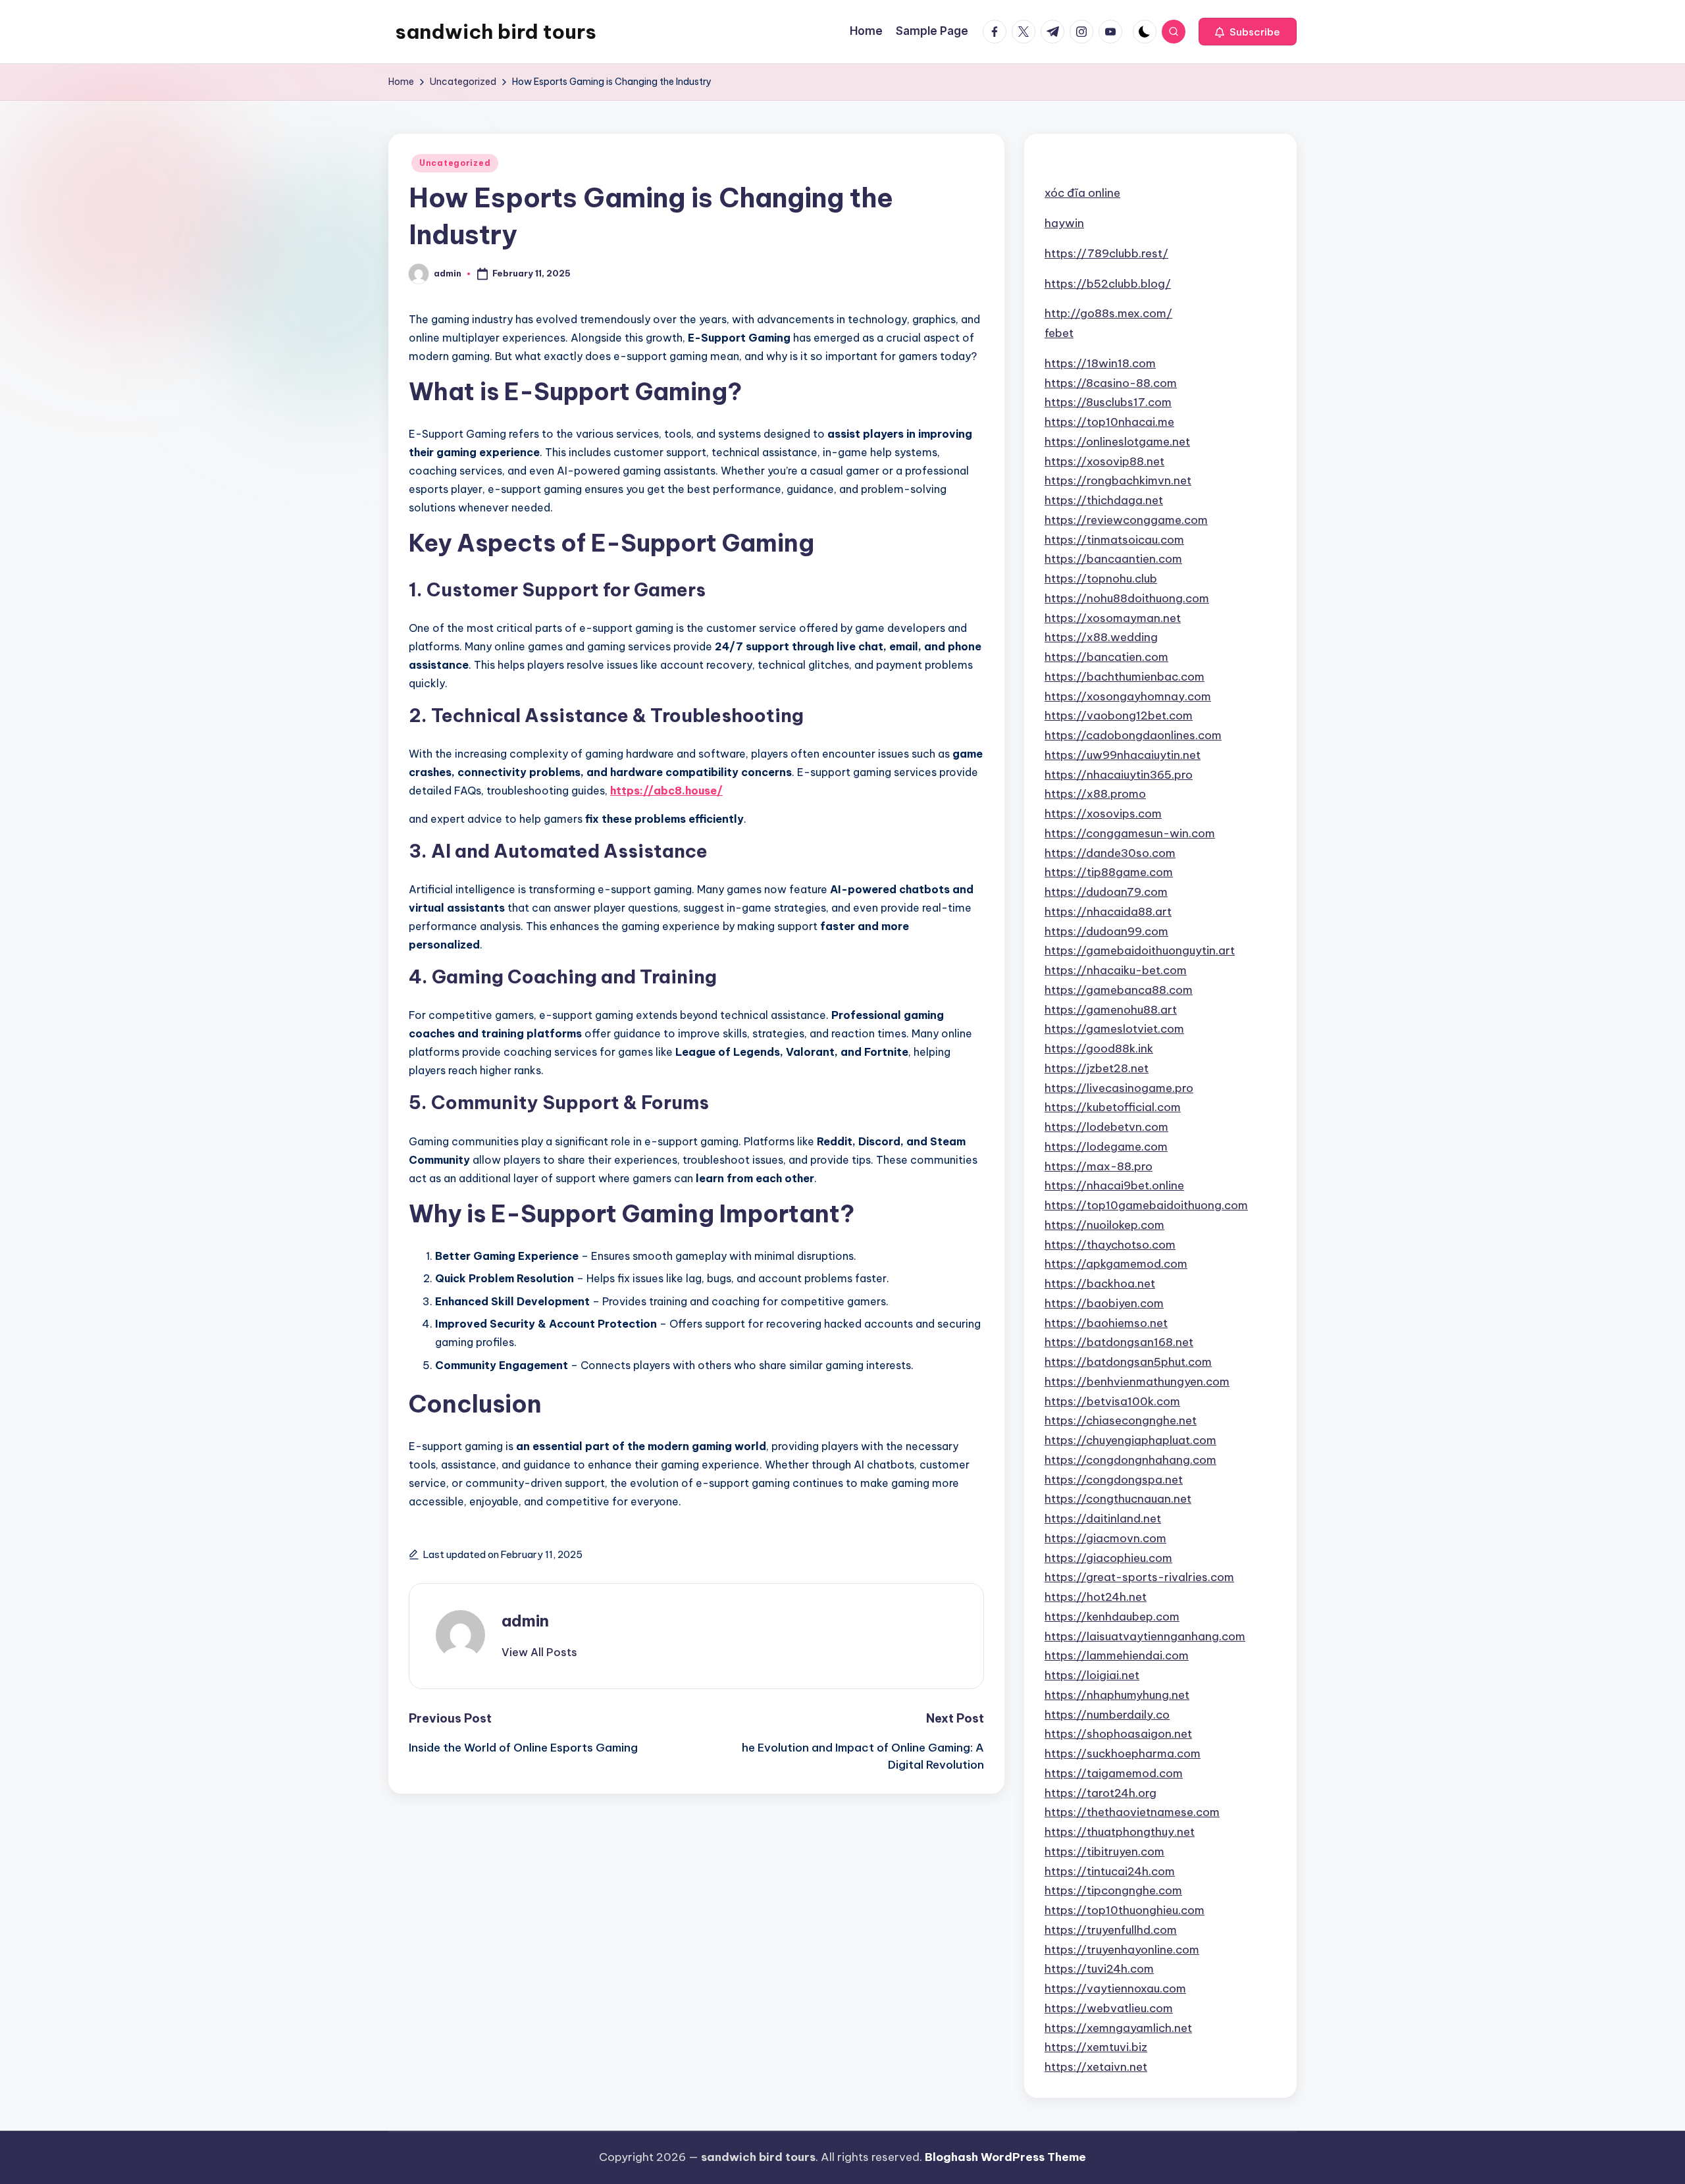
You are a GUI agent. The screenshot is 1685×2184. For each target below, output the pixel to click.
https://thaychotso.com (1110, 1245)
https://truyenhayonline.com (1122, 1950)
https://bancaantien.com (1113, 559)
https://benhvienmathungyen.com (1137, 1382)
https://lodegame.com (1106, 1147)
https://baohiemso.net (1106, 1323)
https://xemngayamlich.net (1118, 2028)
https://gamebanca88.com (1119, 990)
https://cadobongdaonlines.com (1133, 735)
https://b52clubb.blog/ (1108, 284)
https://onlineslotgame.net (1117, 442)
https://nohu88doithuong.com (1127, 598)
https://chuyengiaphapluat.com (1130, 1440)
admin (525, 1621)
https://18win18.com (1100, 363)
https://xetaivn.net (1096, 2067)
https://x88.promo (1095, 794)
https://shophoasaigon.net (1118, 1734)
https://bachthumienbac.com (1125, 677)
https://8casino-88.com (1111, 383)
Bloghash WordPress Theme (1005, 2157)
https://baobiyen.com (1104, 1303)
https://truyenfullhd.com (1111, 1930)
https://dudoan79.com (1106, 892)
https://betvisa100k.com (1112, 1401)
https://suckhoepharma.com (1123, 1754)
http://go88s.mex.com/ (1108, 313)
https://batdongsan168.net (1119, 1342)
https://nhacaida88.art (1108, 912)
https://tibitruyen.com (1104, 1852)
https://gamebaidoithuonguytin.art (1140, 950)
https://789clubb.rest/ (1106, 253)
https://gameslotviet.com (1114, 1029)
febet (1059, 333)
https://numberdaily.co (1107, 1715)
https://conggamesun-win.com (1130, 833)
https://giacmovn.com (1105, 1538)
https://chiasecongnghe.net (1121, 1420)
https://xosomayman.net (1113, 618)
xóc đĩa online (1082, 193)
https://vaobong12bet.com (1119, 715)
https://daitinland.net (1103, 1519)
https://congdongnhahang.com (1130, 1460)
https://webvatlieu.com (1109, 2008)
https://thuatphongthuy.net (1120, 1832)
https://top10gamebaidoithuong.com (1146, 1205)
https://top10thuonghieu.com (1125, 1910)
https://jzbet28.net (1097, 1068)
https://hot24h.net (1096, 1597)
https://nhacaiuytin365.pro (1119, 775)
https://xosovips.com (1103, 814)
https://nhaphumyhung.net (1117, 1695)
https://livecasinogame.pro (1119, 1088)
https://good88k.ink (1099, 1049)
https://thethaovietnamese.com (1132, 1812)
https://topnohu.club (1101, 579)
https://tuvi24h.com (1099, 1969)
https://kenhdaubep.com (1112, 1617)
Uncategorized (455, 163)
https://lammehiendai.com (1117, 1655)
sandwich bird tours (496, 32)
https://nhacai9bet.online (1114, 1185)
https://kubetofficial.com (1113, 1107)
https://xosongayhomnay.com (1128, 696)
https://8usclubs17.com (1108, 402)
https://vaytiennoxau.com (1115, 1989)
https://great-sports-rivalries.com (1139, 1577)
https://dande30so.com (1110, 853)
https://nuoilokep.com (1104, 1225)
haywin (1064, 223)
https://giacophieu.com (1108, 1558)
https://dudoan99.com (1106, 931)
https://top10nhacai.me (1109, 422)
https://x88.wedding (1101, 637)
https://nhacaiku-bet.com (1116, 970)
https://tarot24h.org (1101, 1793)
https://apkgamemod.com (1116, 1264)
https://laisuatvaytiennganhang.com (1145, 1636)
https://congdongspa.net (1114, 1480)
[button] (1248, 32)
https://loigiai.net (1092, 1675)
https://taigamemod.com (1114, 1773)
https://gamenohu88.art (1111, 1010)
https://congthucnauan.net (1118, 1499)
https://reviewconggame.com (1126, 520)
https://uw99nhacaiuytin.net (1123, 755)
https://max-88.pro (1099, 1166)
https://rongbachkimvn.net (1118, 481)
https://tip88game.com (1109, 872)
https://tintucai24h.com (1110, 1871)
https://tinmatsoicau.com (1114, 540)
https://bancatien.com (1106, 657)
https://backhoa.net (1100, 1284)
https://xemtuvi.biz (1096, 2047)
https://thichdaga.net (1104, 500)
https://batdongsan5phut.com (1128, 1362)
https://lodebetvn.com (1106, 1127)
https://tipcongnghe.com (1113, 1890)
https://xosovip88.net (1104, 461)
